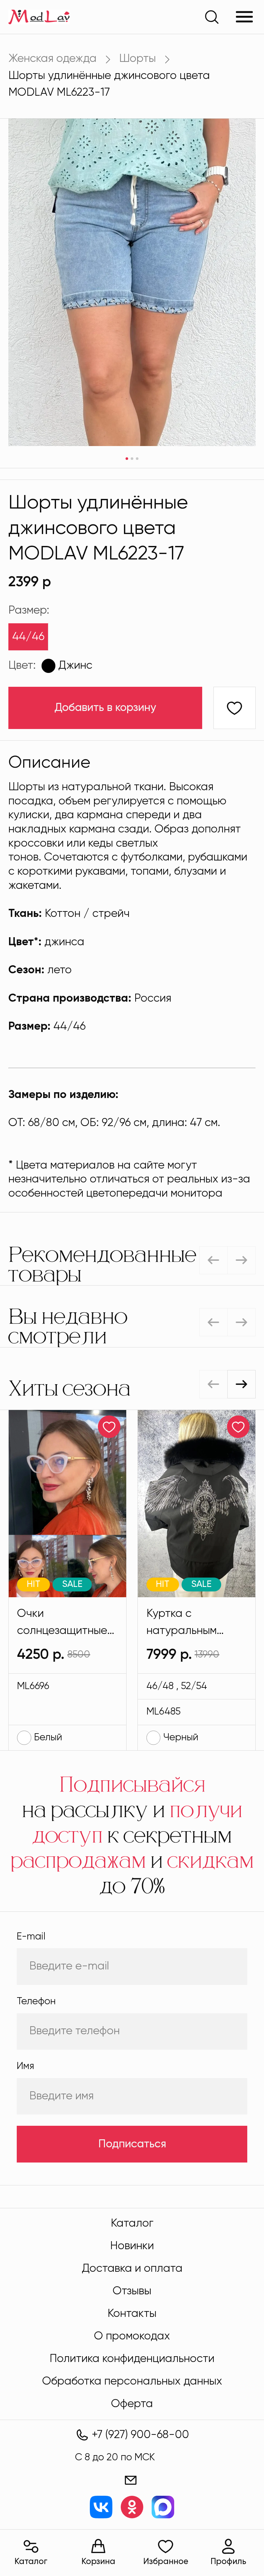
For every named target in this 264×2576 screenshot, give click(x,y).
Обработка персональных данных (132, 2382)
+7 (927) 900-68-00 (140, 2435)
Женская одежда (52, 59)
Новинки (132, 2246)
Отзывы (132, 2291)
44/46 (28, 637)
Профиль (228, 2562)
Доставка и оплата (132, 2269)
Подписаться (132, 2144)
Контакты (132, 2314)
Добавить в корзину (105, 708)
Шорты (137, 59)
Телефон (36, 2002)
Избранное (166, 2562)
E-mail (31, 1937)
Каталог (31, 2562)
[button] (241, 1384)
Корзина (98, 2562)
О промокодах (132, 2336)
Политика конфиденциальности (132, 2359)
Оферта (132, 2404)
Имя (25, 2066)
